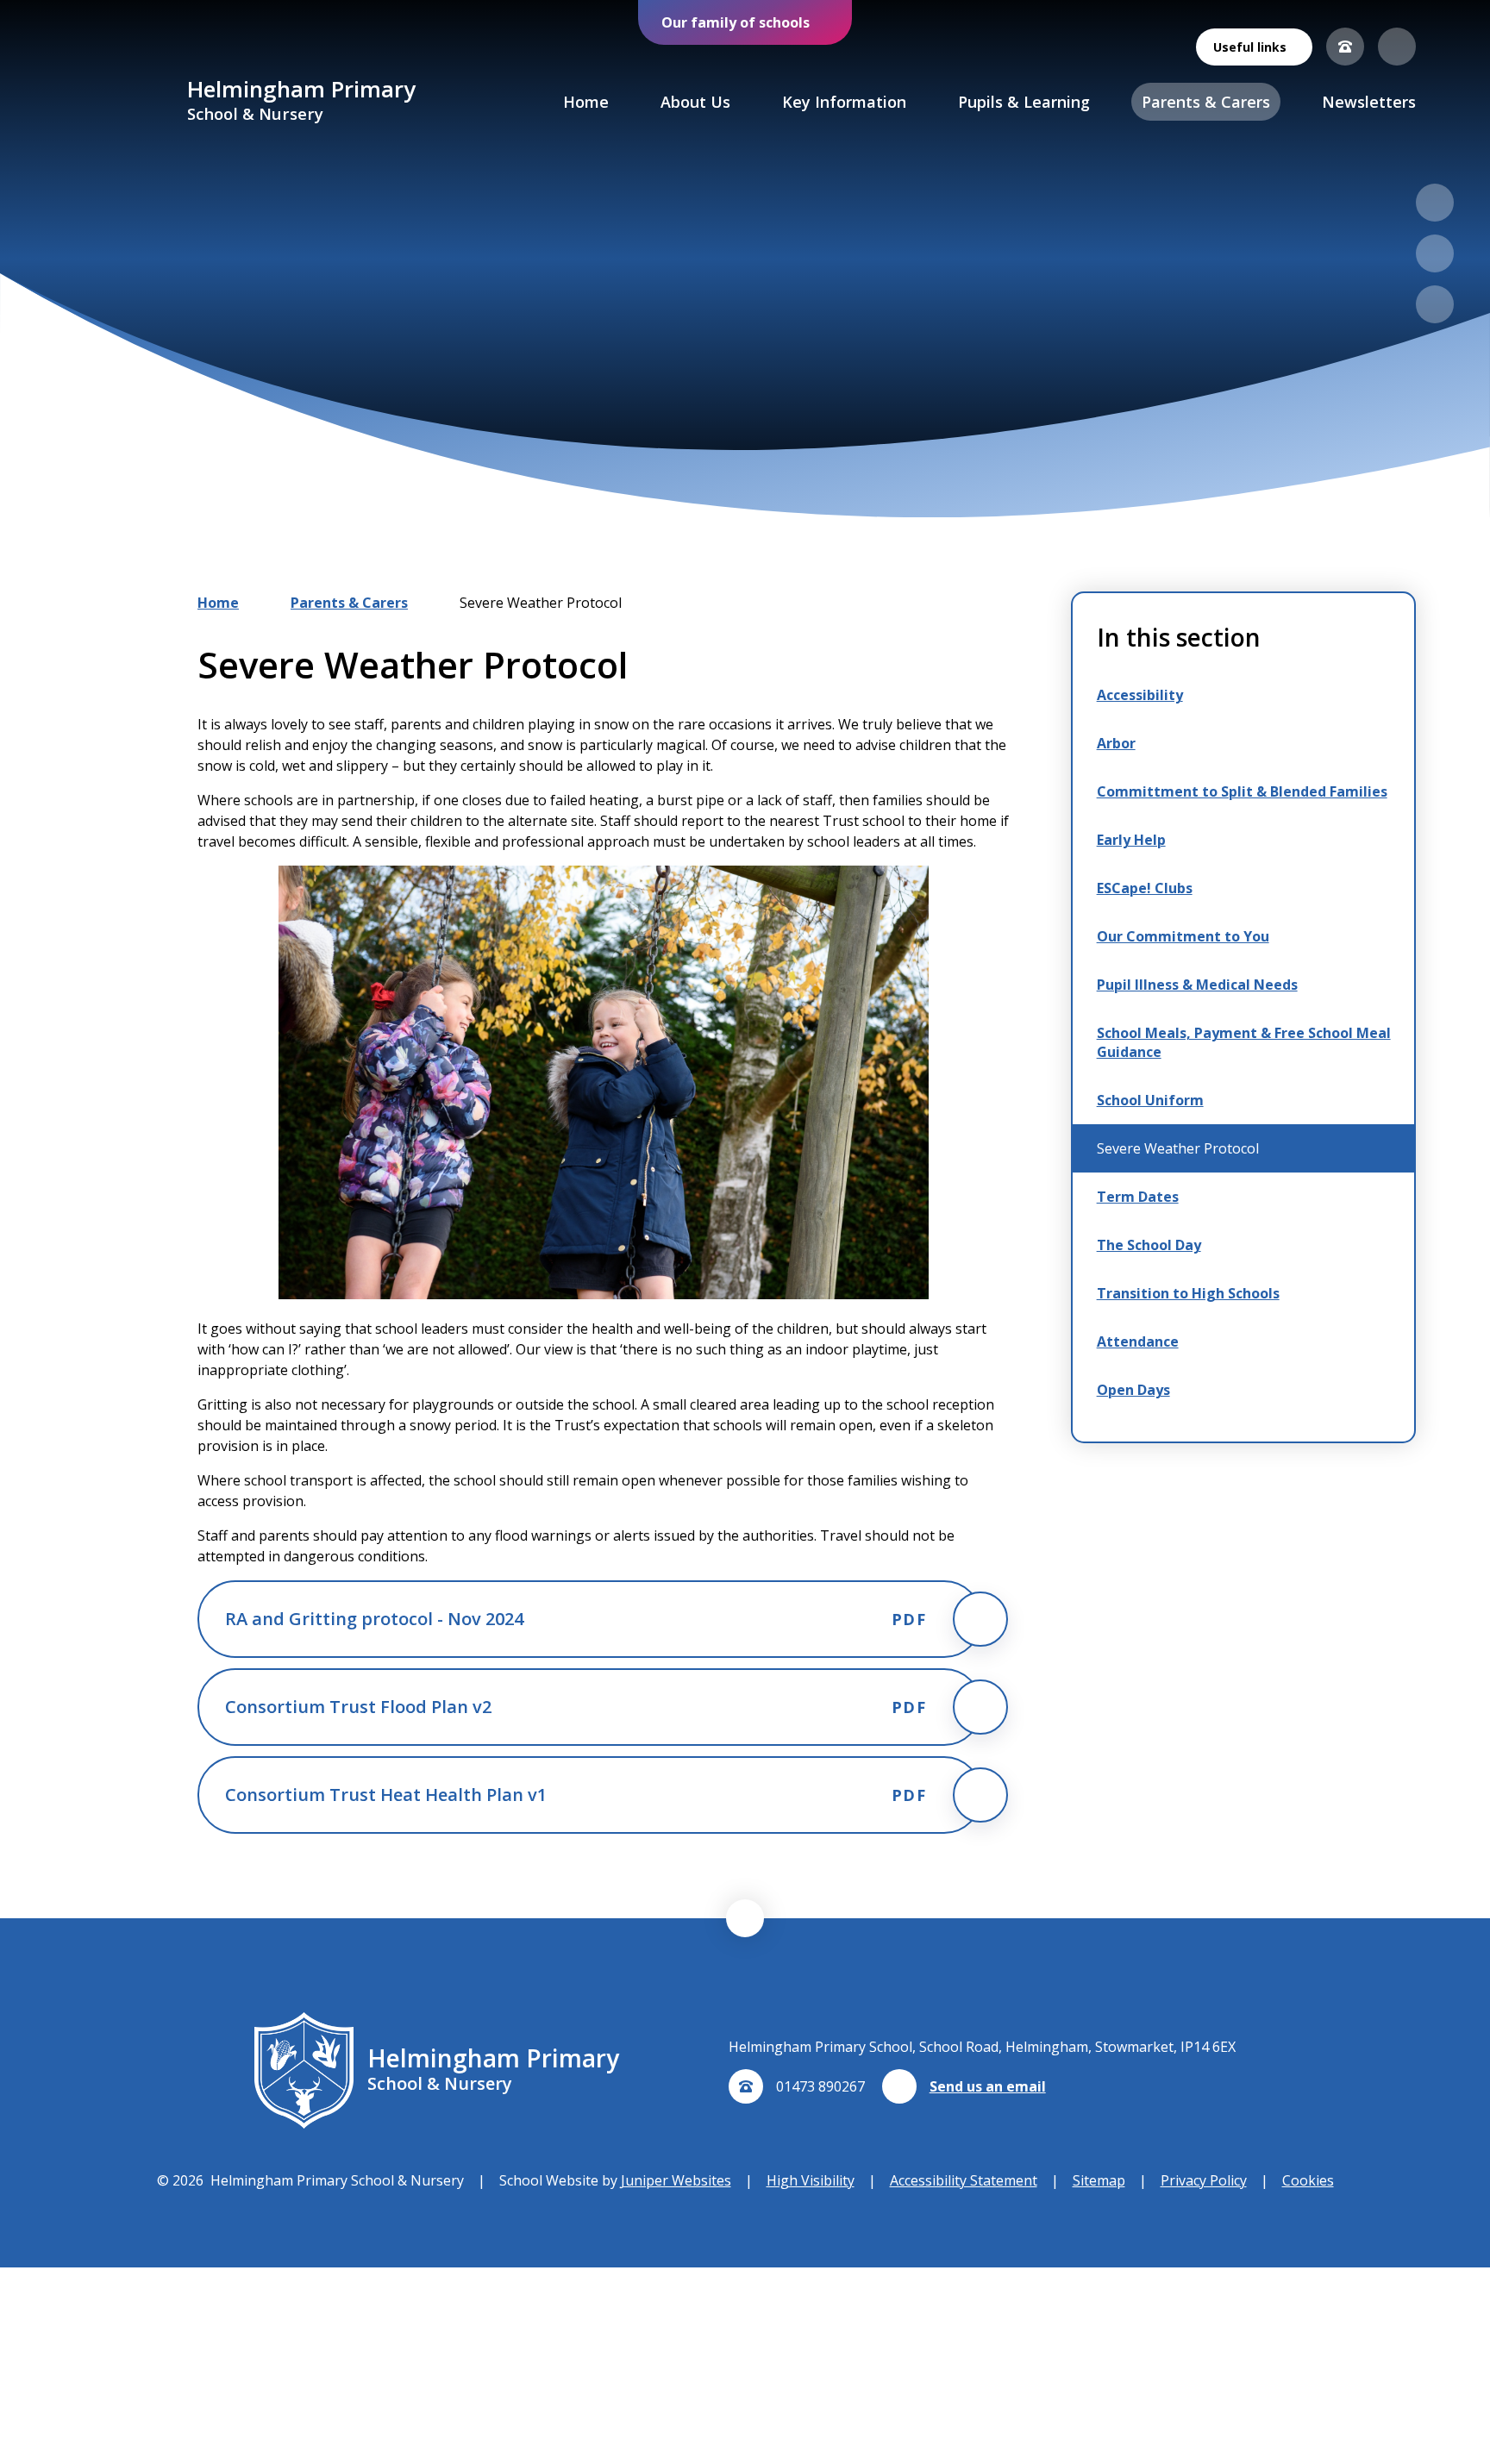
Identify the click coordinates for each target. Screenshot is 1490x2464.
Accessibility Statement (964, 2180)
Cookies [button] (1308, 2180)
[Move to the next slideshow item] (1435, 253)
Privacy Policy (1204, 2180)
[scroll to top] (745, 1918)
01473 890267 (820, 2086)
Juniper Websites (676, 2180)
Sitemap (1099, 2180)
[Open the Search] (1397, 47)
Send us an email (988, 2086)
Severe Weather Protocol (541, 603)
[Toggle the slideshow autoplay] (1435, 304)
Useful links (1250, 47)
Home (218, 603)
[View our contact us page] (1345, 47)
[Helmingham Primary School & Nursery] (124, 102)
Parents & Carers (349, 603)
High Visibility (811, 2180)
